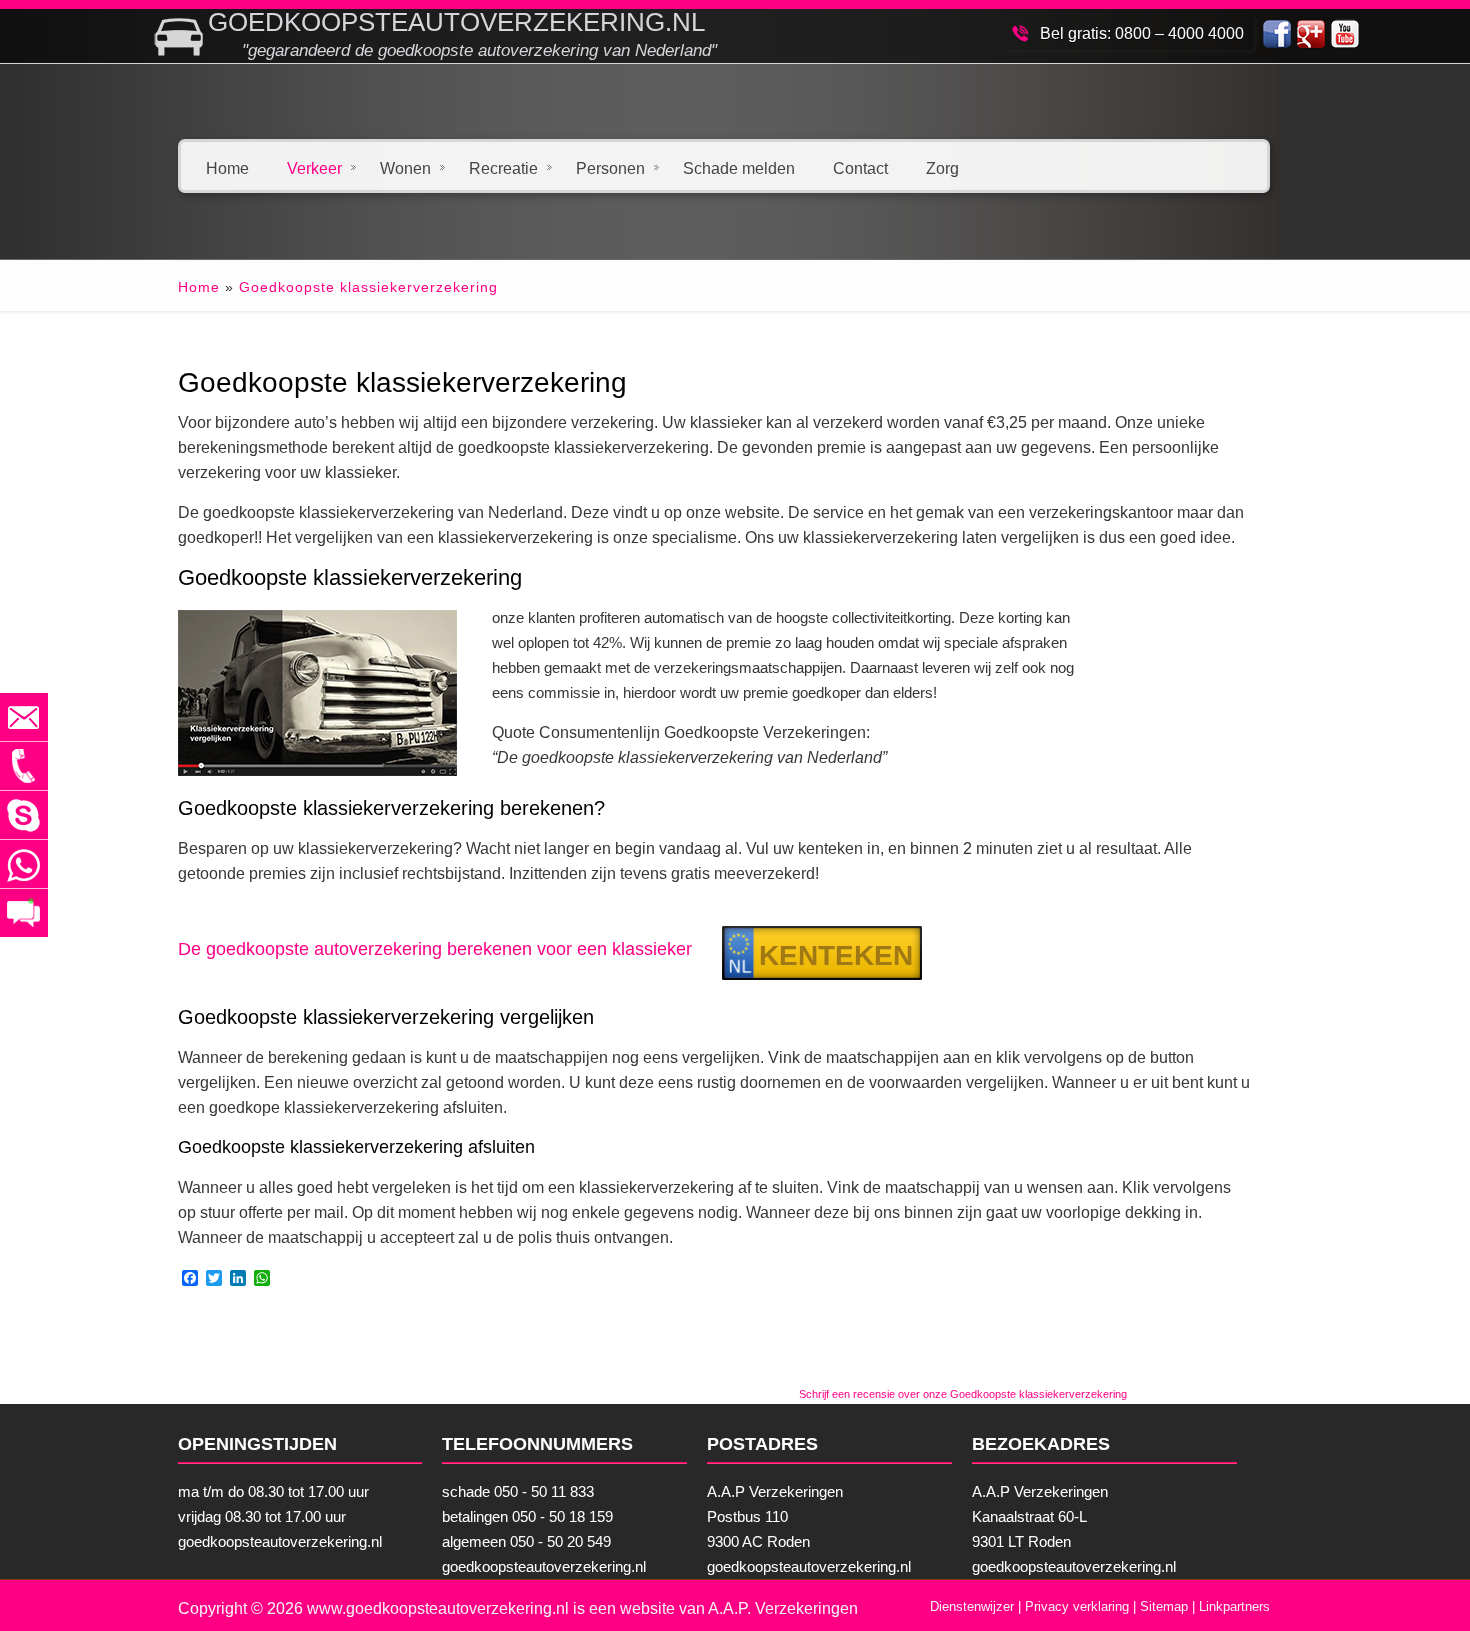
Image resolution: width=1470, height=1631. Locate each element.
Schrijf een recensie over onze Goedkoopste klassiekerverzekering (963, 1394)
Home (227, 167)
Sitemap (1164, 1606)
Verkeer (314, 167)
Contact (860, 167)
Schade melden (739, 167)
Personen (610, 167)
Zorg (942, 167)
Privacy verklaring (1077, 1606)
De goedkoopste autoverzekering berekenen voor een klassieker (435, 948)
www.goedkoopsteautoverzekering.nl (438, 1608)
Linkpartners (1234, 1606)
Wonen (405, 167)
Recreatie (503, 167)
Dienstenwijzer (972, 1606)
